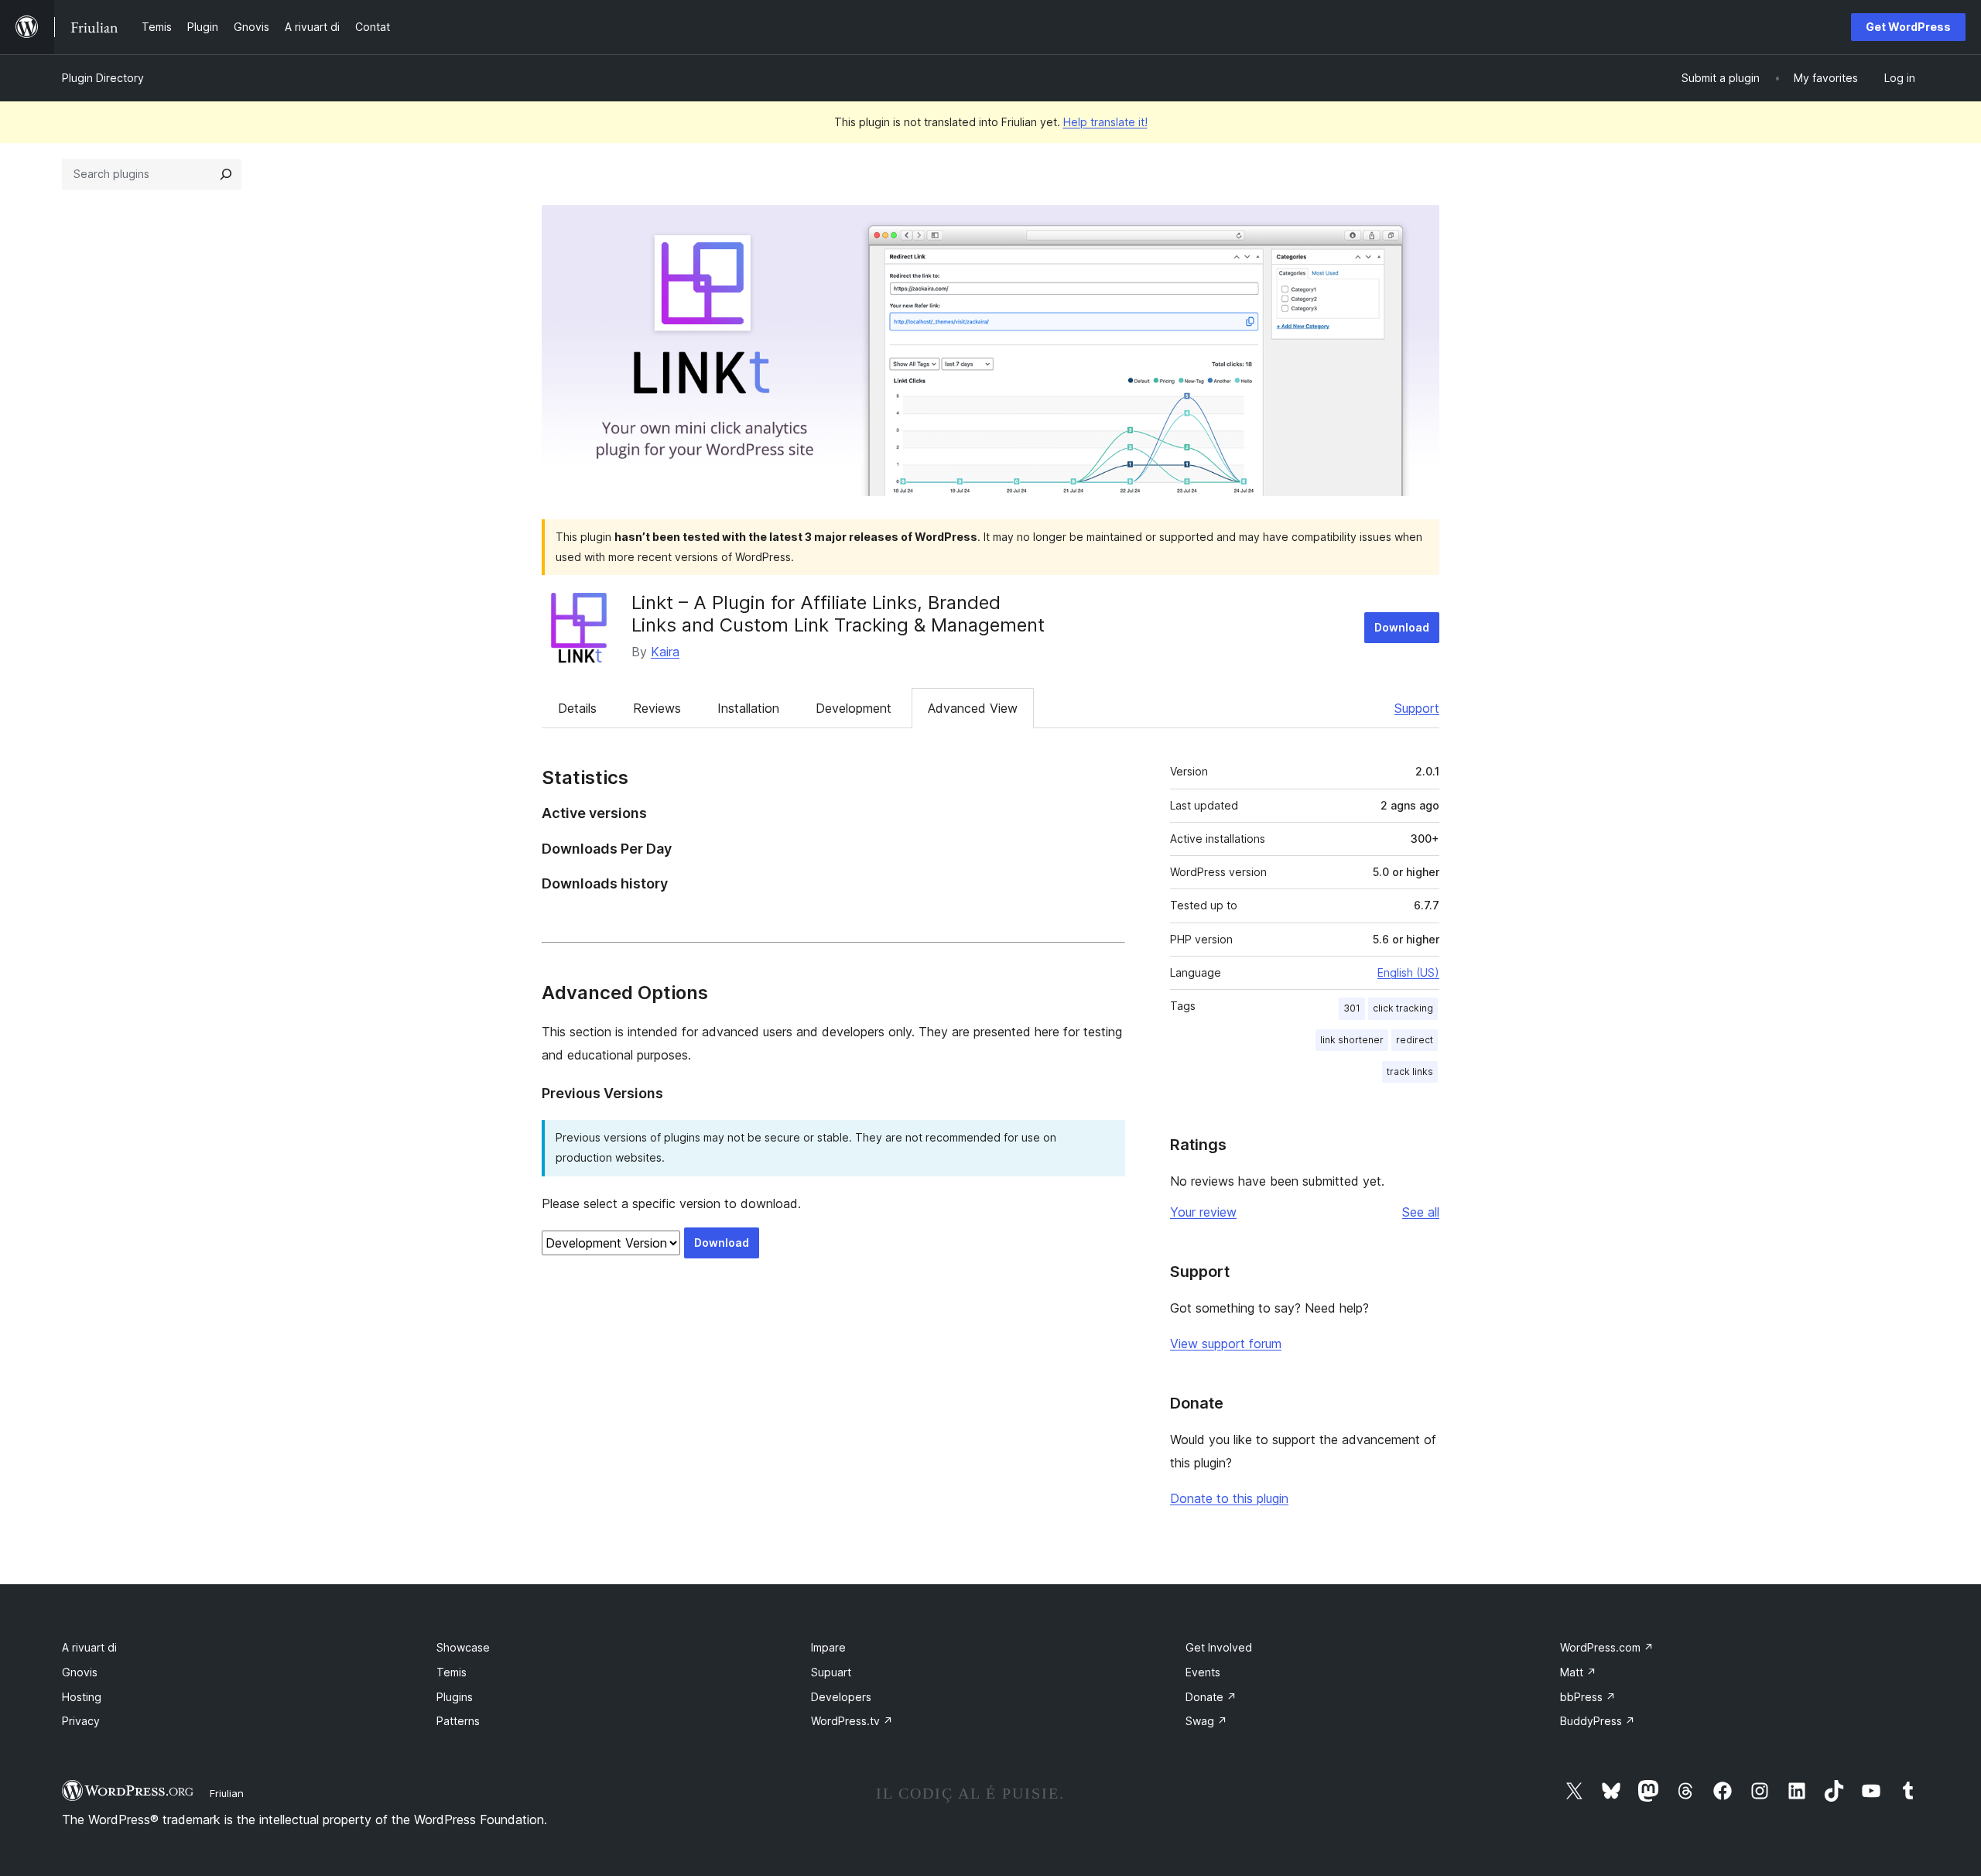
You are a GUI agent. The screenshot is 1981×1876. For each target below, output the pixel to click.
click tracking (1403, 1008)
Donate (1211, 1697)
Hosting (82, 1697)
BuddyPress (1598, 1721)
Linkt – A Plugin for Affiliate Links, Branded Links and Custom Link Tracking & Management (838, 614)
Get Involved (1219, 1647)
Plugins (455, 1697)
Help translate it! (1105, 122)
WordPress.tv (852, 1721)
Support (1417, 708)
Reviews (657, 708)
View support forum (1226, 1344)
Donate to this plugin (1229, 1498)
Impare (828, 1647)
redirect (1415, 1040)
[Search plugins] (226, 174)
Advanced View (973, 708)
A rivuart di (89, 1647)
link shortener (1352, 1040)
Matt (1578, 1672)
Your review (1203, 1212)
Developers (841, 1697)
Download (1402, 627)
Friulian (227, 1793)
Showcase (463, 1647)
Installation (748, 708)
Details (577, 708)
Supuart (831, 1672)
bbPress (1588, 1697)
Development (854, 708)
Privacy (81, 1721)
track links (1410, 1072)
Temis (452, 1672)
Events (1203, 1672)
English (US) (1408, 972)
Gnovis (80, 1672)
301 (1352, 1008)
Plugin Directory (103, 78)
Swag (1206, 1721)
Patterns (458, 1721)
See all (1421, 1212)
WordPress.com (1607, 1647)
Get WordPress (1908, 27)
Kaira (665, 652)
